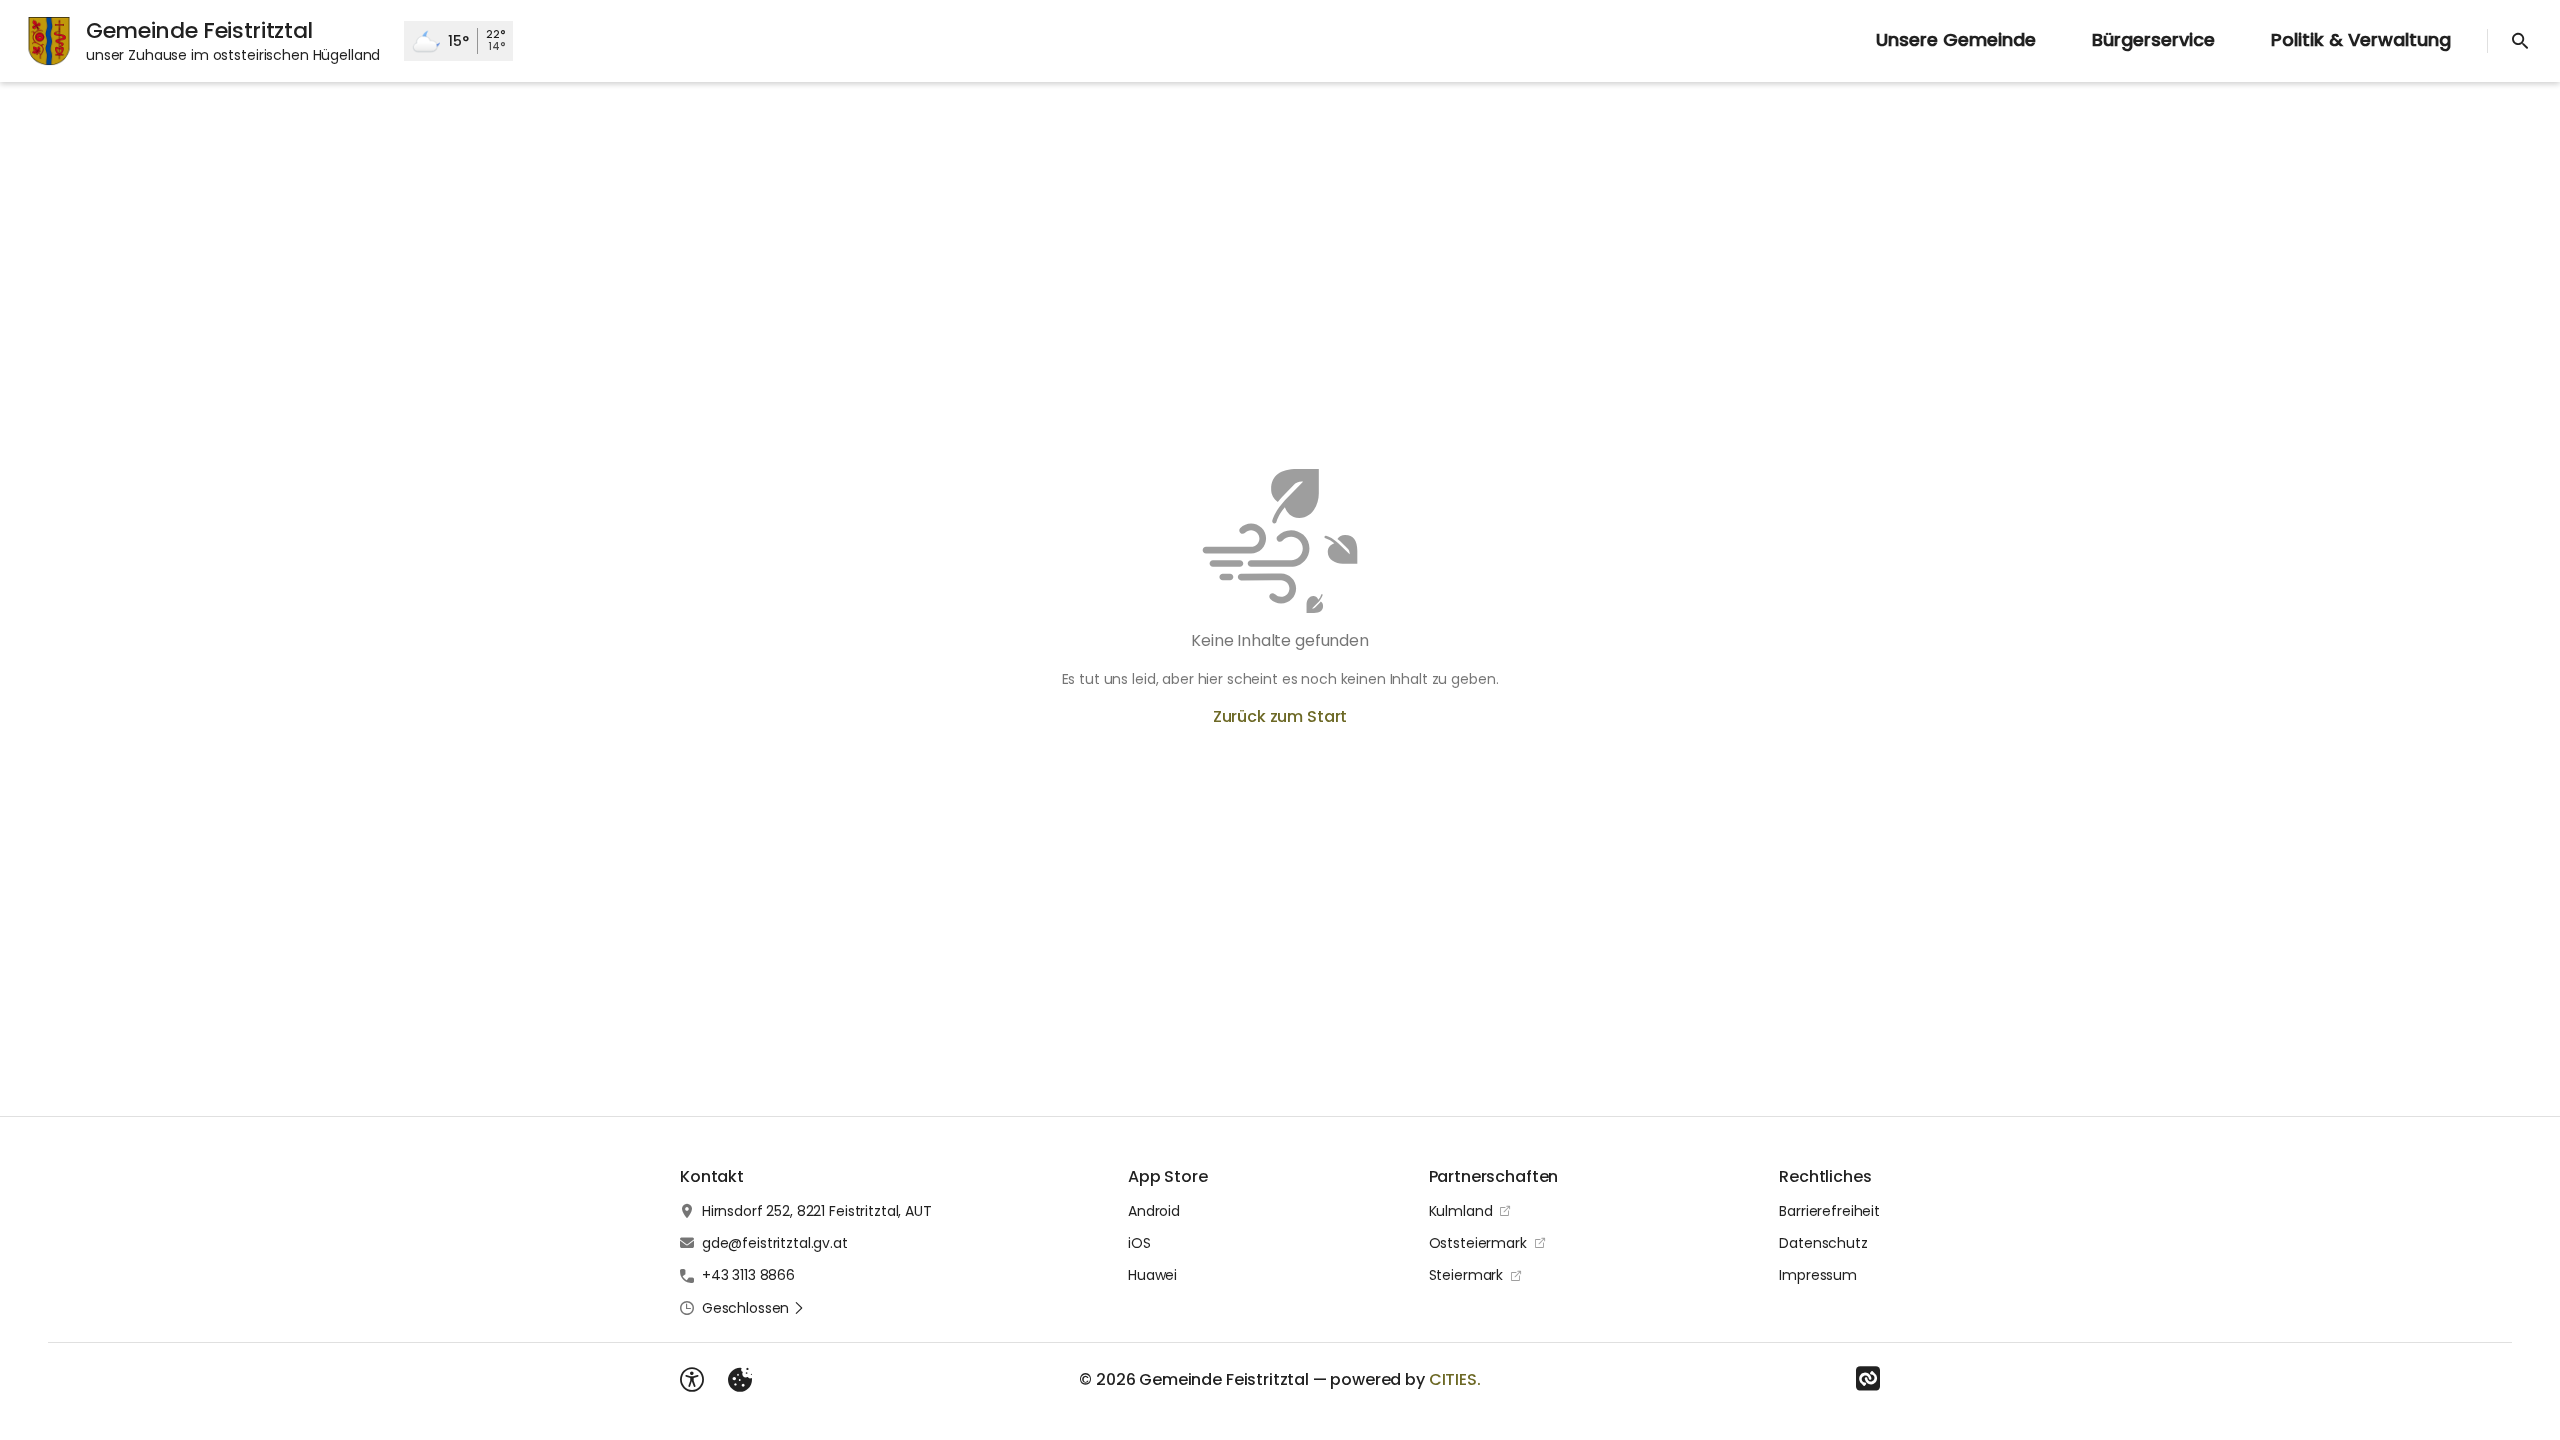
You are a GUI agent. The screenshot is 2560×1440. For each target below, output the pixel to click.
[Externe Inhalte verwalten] (740, 1380)
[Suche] (2520, 41)
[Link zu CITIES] (1868, 1379)
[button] (753, 1308)
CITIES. (1455, 1379)
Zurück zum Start (1280, 716)
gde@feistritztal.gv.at (775, 1243)
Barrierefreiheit (1829, 1211)
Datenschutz (1823, 1243)
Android (1154, 1211)
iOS (1139, 1243)
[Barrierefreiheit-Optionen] (692, 1380)
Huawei (1152, 1275)
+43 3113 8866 (748, 1275)
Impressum (1818, 1275)
